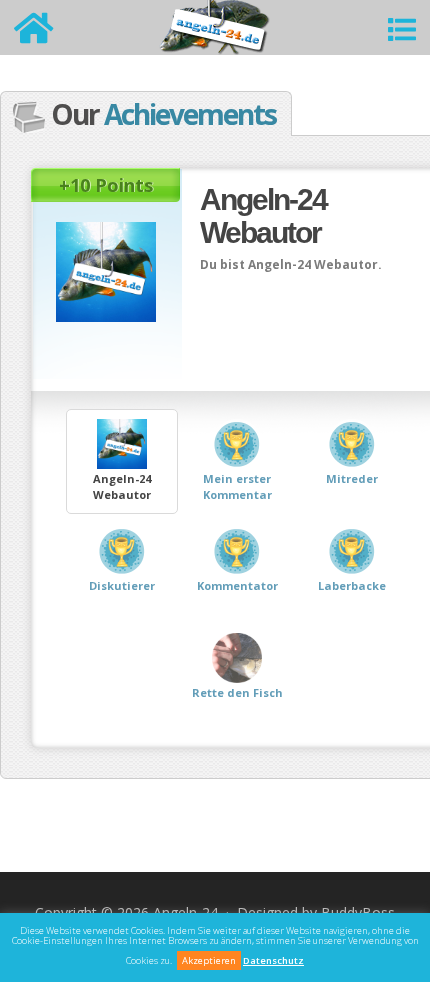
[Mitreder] (352, 509)
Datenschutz (273, 960)
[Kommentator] (238, 616)
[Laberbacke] (352, 616)
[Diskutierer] (123, 616)
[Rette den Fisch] (237, 723)
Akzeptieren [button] (209, 960)
